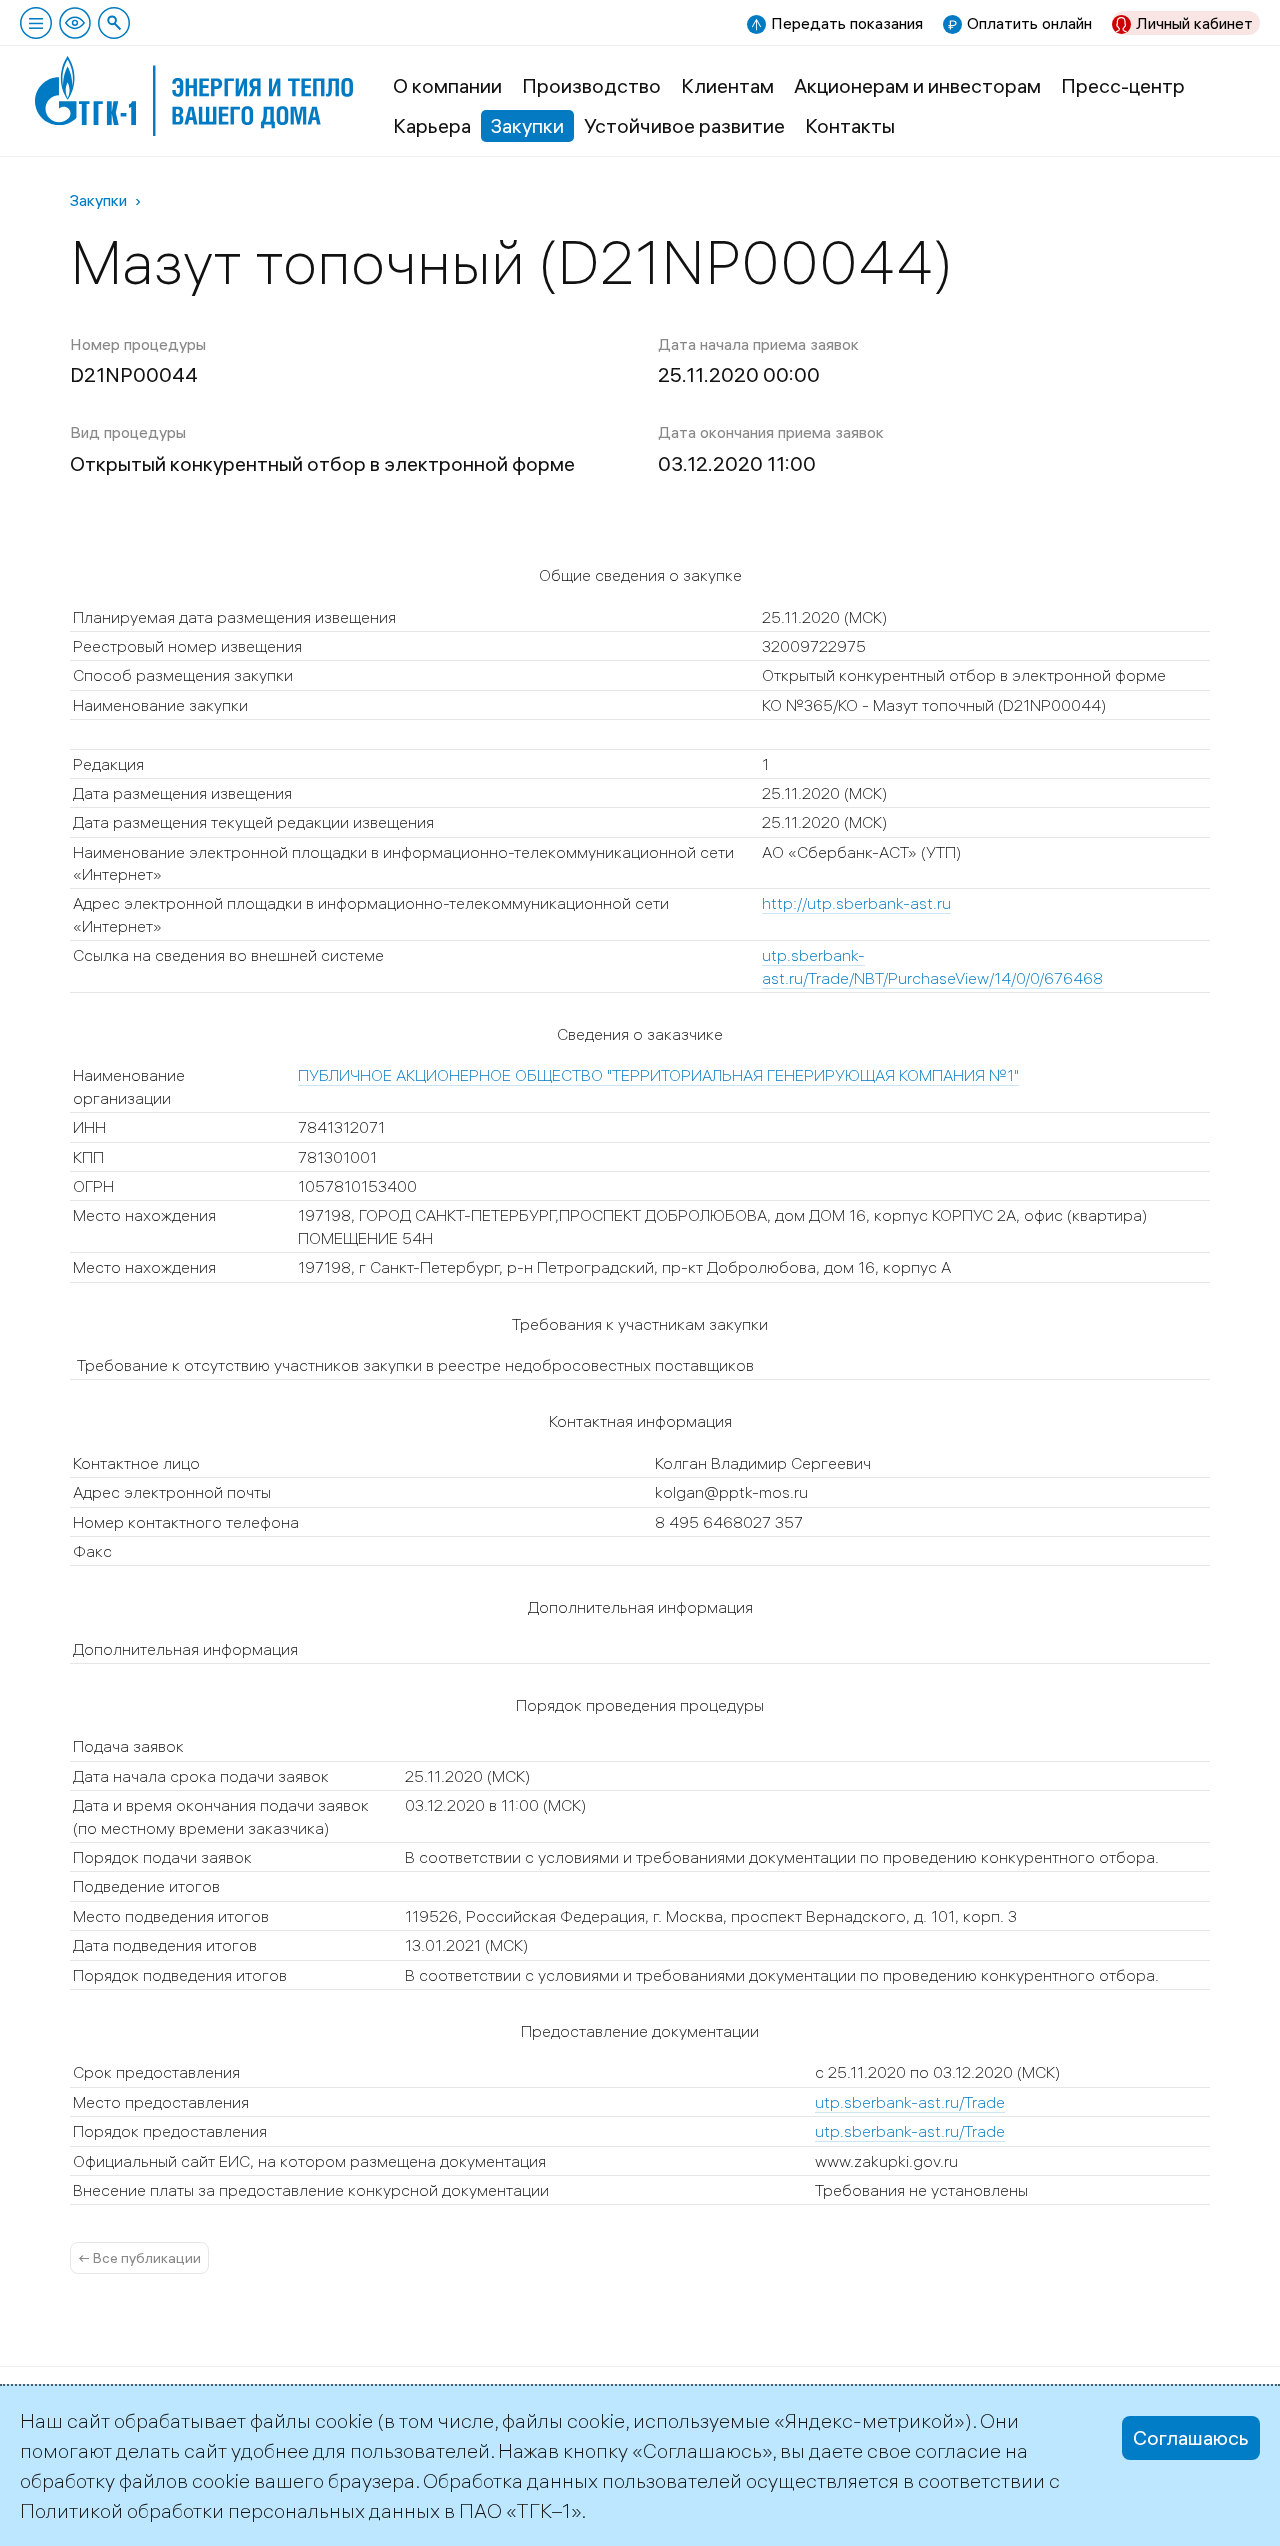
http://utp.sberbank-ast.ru (856, 903)
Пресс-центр (1123, 85)
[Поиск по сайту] (114, 23)
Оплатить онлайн (1029, 23)
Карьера (432, 125)
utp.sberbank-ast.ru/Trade (910, 2102)
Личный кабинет (1194, 23)
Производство (591, 85)
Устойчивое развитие (684, 125)
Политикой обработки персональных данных (230, 2510)
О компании (447, 85)
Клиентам (727, 85)
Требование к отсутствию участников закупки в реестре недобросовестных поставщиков (413, 1365)
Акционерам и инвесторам (917, 85)
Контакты (850, 125)
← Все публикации (139, 2258)
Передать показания (847, 23)
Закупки (527, 125)
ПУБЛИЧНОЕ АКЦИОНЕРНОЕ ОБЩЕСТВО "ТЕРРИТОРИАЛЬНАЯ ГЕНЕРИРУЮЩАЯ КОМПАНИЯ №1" (658, 1075)
